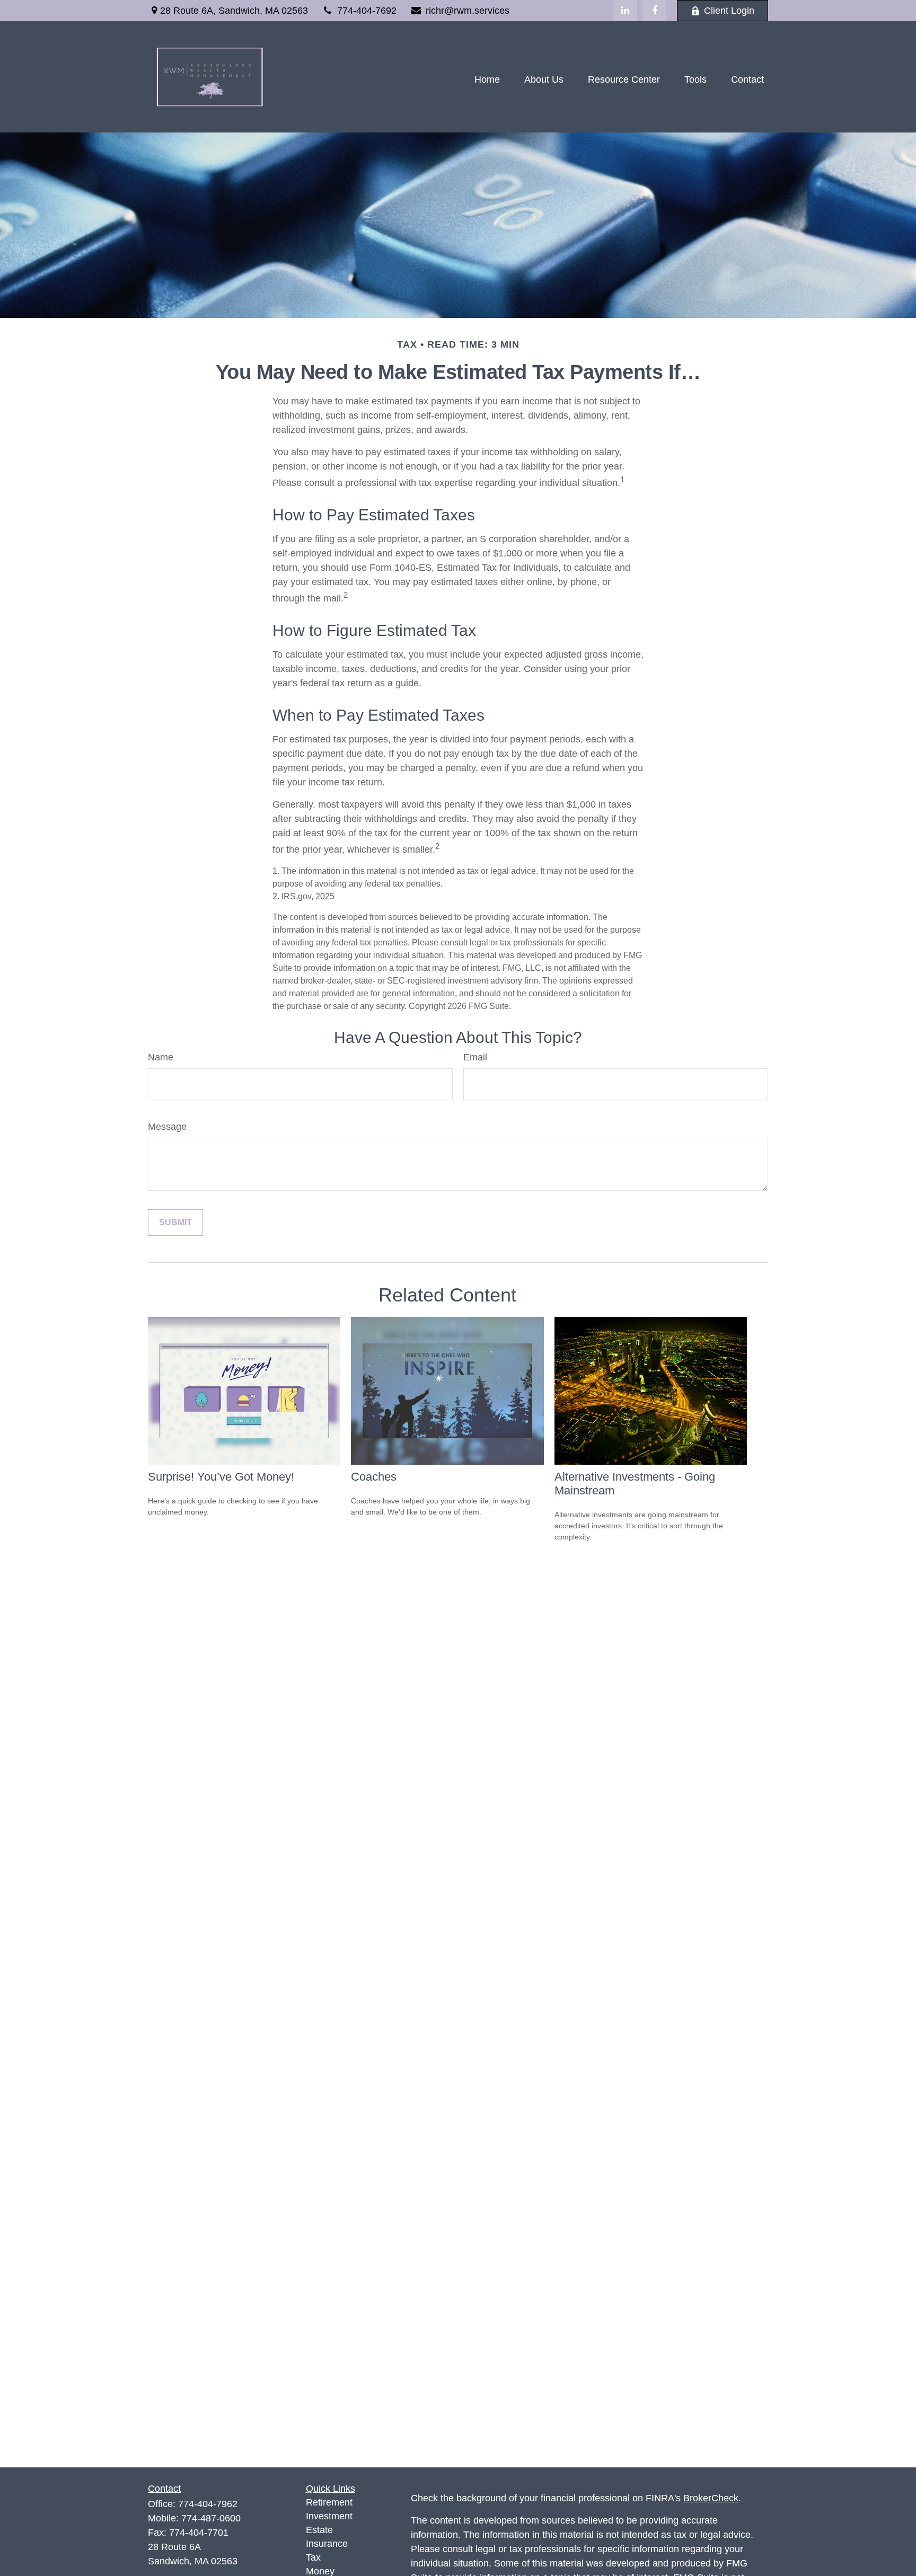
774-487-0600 (211, 2518)
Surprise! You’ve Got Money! (221, 1477)
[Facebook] (654, 11)
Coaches (374, 1477)
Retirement (329, 2502)
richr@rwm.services (468, 11)
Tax (313, 2557)
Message (167, 1127)
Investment (329, 2516)
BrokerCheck (711, 2498)
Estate (319, 2530)
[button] (487, 79)
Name (161, 1057)
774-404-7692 (367, 11)
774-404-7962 (208, 2504)
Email (475, 1057)
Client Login (729, 11)
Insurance (327, 2544)
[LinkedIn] (625, 11)
